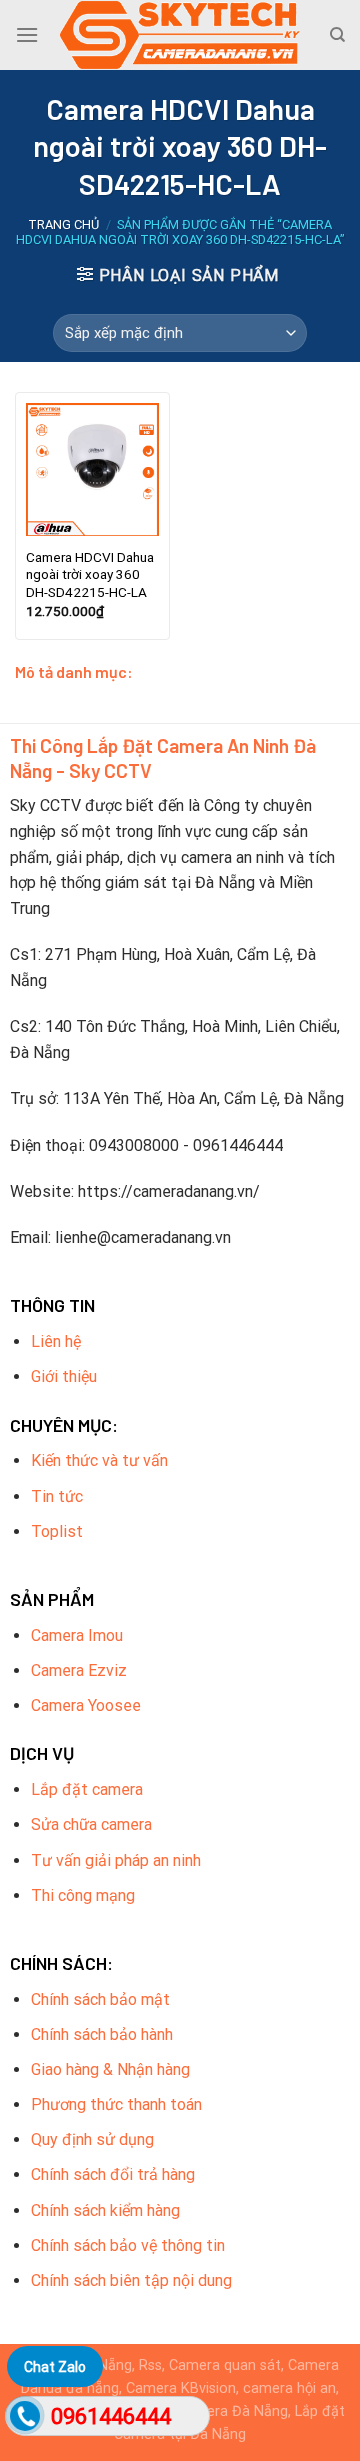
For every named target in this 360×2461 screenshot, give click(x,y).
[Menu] (27, 34)
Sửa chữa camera (91, 1824)
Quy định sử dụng (92, 2139)
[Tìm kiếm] (337, 35)
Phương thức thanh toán (116, 2104)
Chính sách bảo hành (102, 2034)
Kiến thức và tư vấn (99, 1460)
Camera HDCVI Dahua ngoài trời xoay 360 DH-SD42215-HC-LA (90, 574)
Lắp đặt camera (87, 1789)
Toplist (57, 1531)
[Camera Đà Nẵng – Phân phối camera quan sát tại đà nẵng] (180, 35)
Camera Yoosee (86, 1705)
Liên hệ (56, 1341)
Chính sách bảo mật (100, 1999)
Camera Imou (77, 1635)
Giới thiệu (64, 1376)
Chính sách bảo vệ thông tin (128, 2245)
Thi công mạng (83, 1895)
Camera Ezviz (79, 1670)
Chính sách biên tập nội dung (131, 2280)
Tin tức (57, 1496)
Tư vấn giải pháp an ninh (116, 1860)
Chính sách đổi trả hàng (113, 2174)
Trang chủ (63, 224)
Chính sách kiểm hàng (105, 2210)
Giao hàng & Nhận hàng (110, 2069)
